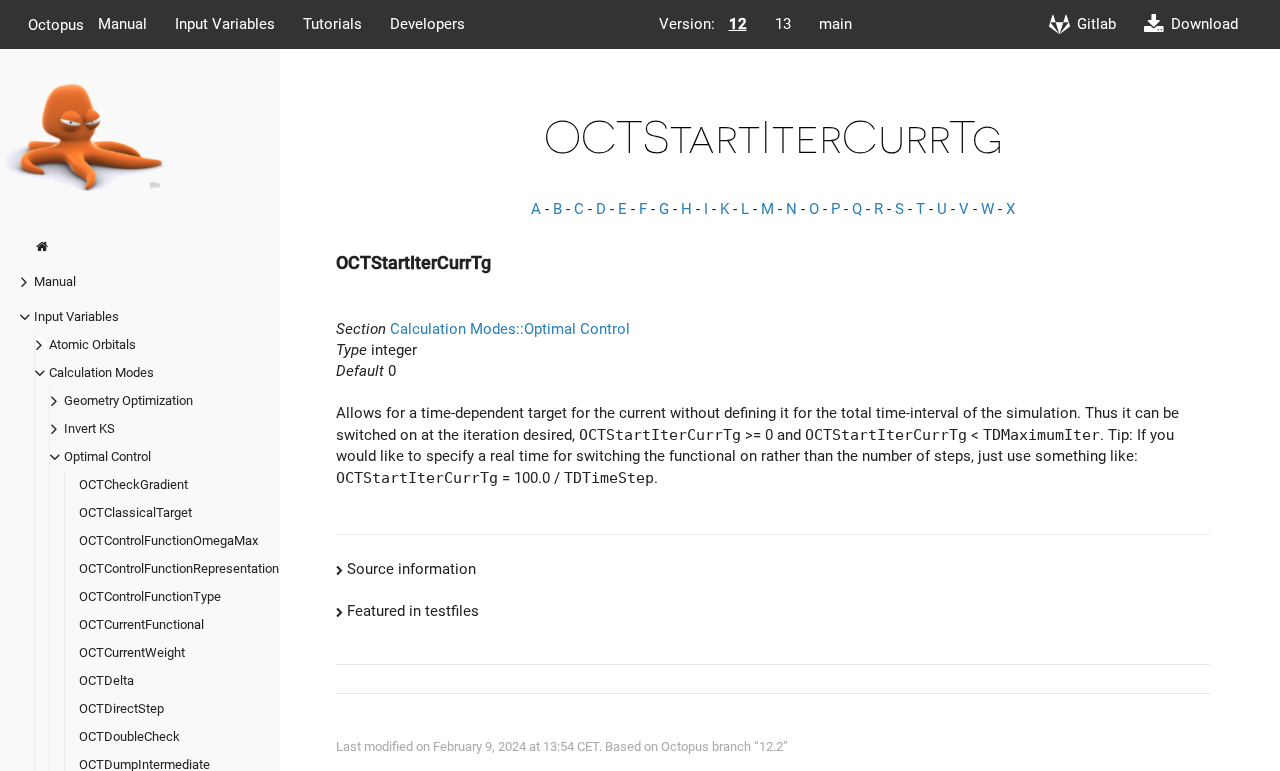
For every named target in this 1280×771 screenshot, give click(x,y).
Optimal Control (107, 456)
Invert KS (89, 428)
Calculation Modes (101, 372)
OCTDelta (106, 680)
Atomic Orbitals (92, 344)
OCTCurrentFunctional (141, 624)
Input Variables (225, 24)
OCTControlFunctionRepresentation (179, 568)
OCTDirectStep (121, 708)
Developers (427, 24)
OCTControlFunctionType (150, 596)
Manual (122, 24)
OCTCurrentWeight (132, 652)
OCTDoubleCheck (129, 736)
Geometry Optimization (128, 400)
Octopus (56, 24)
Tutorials (332, 24)
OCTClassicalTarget (135, 512)
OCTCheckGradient (133, 484)
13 (783, 24)
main (835, 24)
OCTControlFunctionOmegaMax (168, 540)
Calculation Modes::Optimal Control (510, 329)
